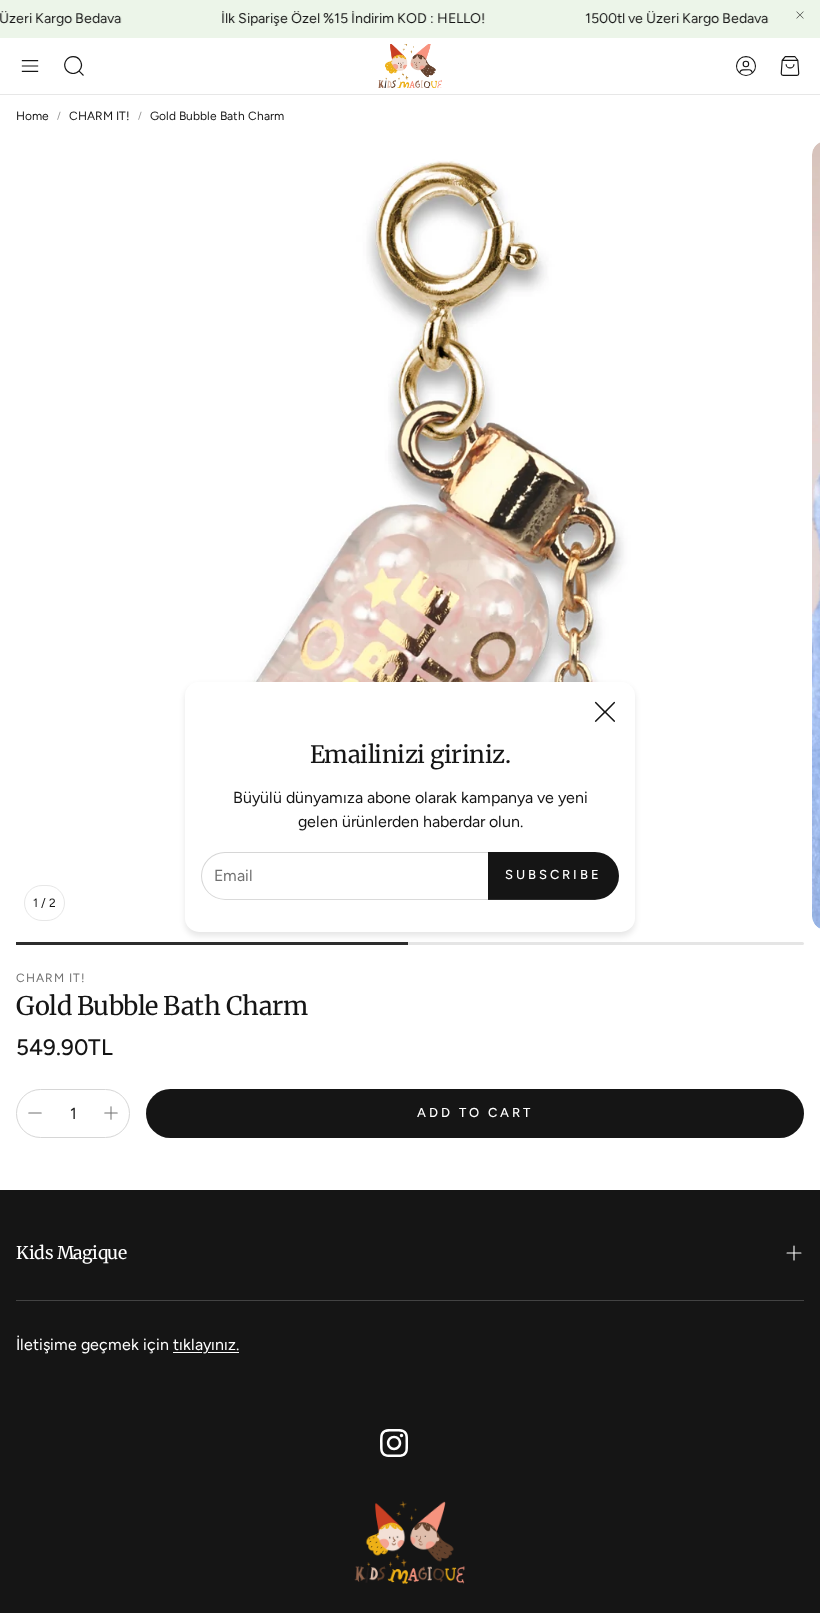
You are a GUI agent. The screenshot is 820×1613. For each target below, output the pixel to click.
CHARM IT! (99, 116)
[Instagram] (394, 1443)
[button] (30, 66)
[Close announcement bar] (800, 15)
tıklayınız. (206, 1344)
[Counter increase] (111, 1113)
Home (32, 116)
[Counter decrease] (35, 1113)
